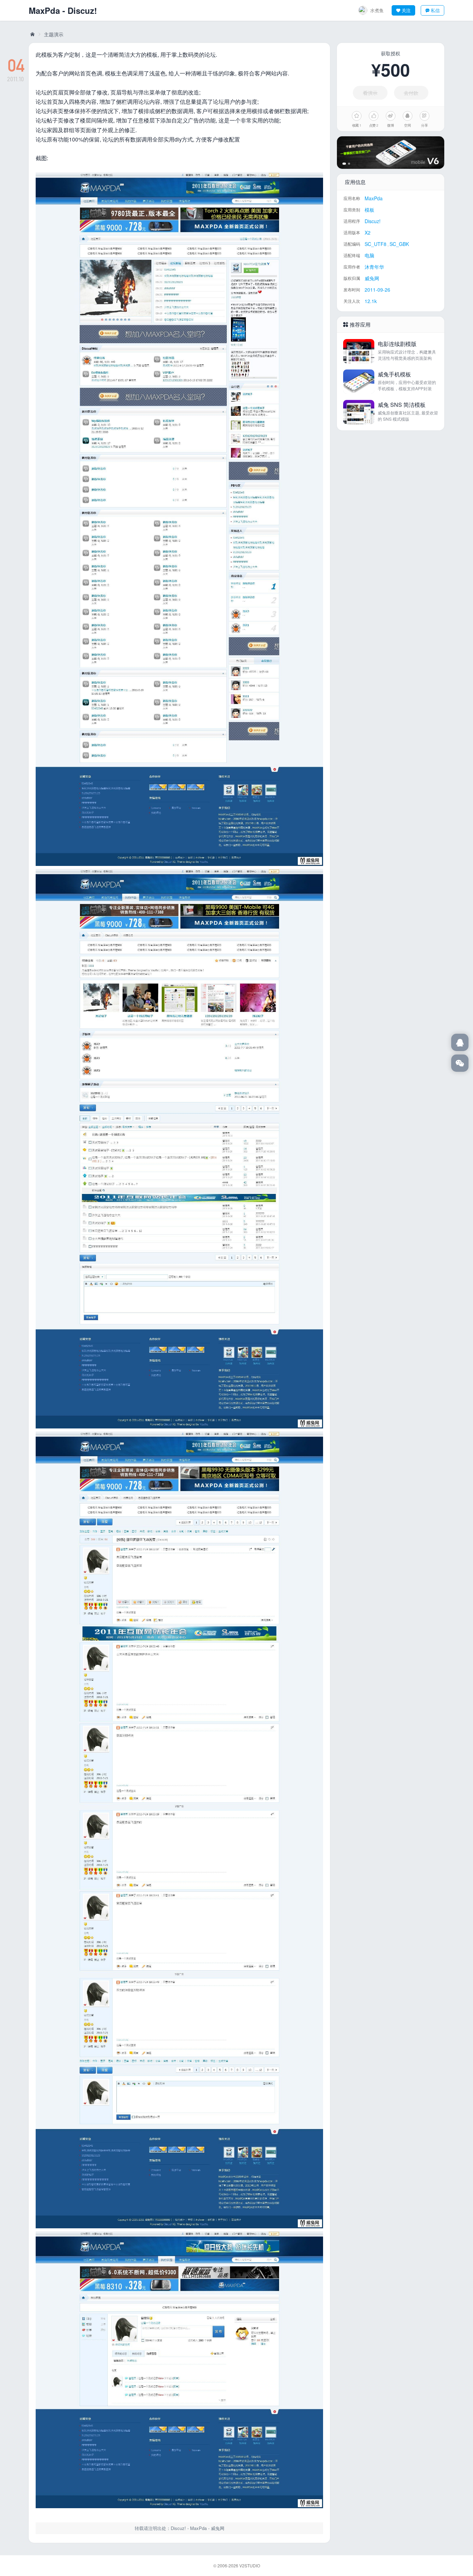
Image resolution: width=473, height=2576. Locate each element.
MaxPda (44, 10)
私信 (435, 10)
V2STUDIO (250, 2565)
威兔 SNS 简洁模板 (402, 405)
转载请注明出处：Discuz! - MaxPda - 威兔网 (180, 2528)
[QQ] (460, 1042)
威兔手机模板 (394, 374)
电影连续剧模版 (397, 344)
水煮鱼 (377, 10)
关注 (406, 10)
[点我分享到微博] (391, 116)
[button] (344, 164)
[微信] (460, 1063)
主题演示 (54, 34)
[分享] (425, 116)
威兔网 (32, 34)
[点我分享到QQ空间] (408, 116)
